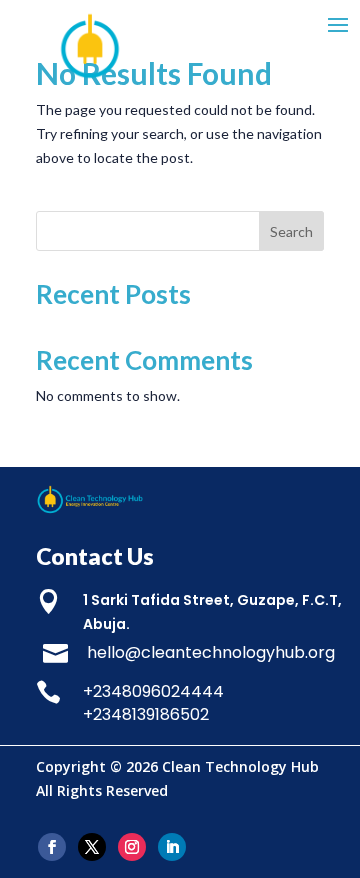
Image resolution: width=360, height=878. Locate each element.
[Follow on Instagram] (132, 847)
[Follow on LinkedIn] (172, 847)
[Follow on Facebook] (52, 847)
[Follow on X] (92, 847)
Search (291, 231)
